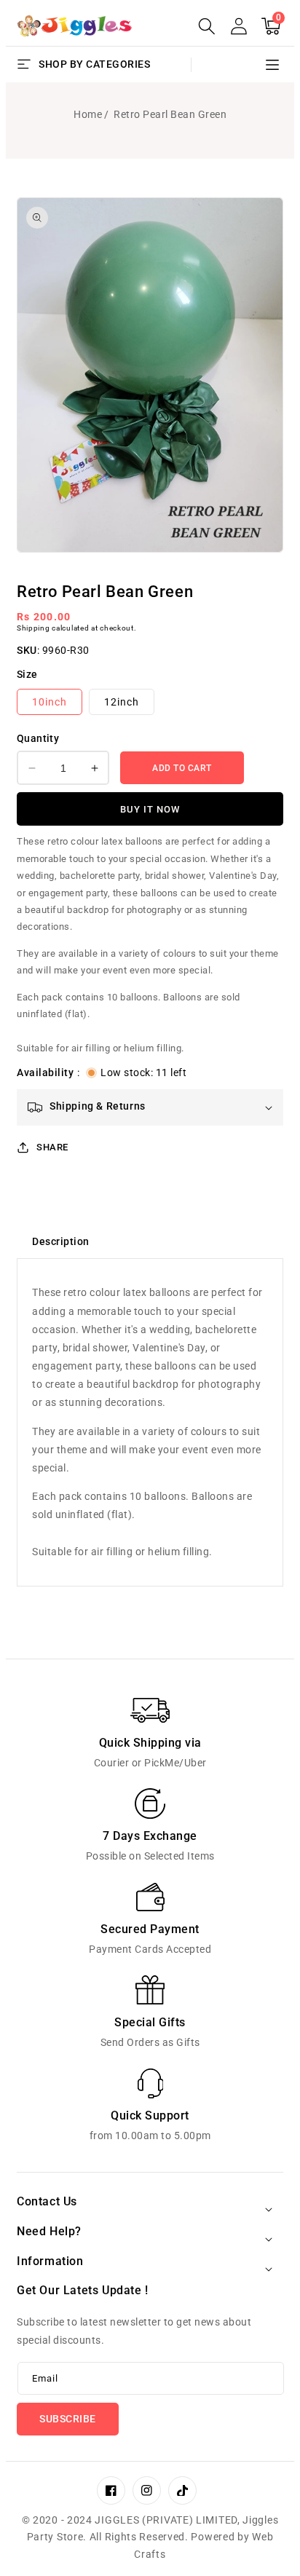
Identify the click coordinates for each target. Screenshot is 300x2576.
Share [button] (52, 1147)
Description (61, 1241)
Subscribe (68, 2419)
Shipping (33, 628)
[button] (207, 26)
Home (88, 114)
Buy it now (150, 809)
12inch (122, 702)
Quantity (38, 738)
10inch (50, 702)
